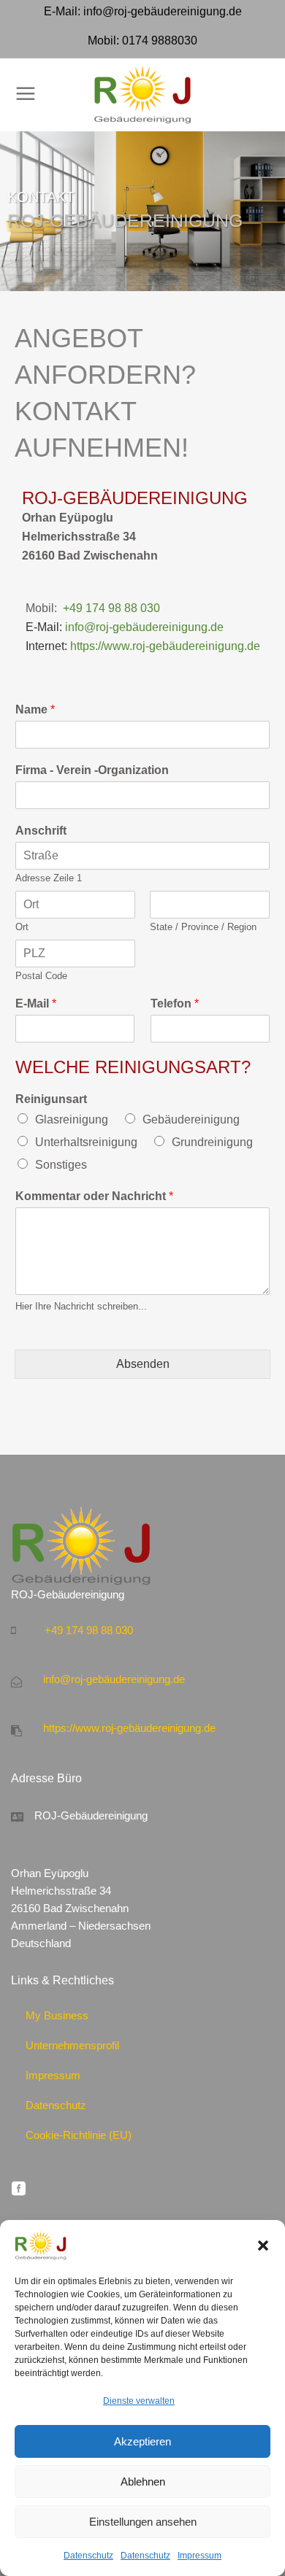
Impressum (199, 2556)
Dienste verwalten (139, 2401)
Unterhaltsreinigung (86, 1142)
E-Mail (36, 1003)
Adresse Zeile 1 (49, 878)
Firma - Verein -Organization (92, 770)
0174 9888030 (160, 40)
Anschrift (41, 831)
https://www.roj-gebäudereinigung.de (165, 646)
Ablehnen (143, 2482)
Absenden (143, 1364)
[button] (263, 2246)
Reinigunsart (51, 1099)
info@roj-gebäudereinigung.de (163, 11)
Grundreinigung (212, 1142)
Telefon (175, 1003)
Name (35, 709)
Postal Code (41, 976)
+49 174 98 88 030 (111, 608)
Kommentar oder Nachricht (94, 1196)
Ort (22, 927)
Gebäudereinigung (191, 1119)
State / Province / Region (203, 927)
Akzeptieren (142, 2441)
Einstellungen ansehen (143, 2522)
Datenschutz (88, 2556)
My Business (57, 2015)
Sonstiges (61, 1165)
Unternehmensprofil (72, 2045)
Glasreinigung (72, 1119)
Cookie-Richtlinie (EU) (79, 2135)
